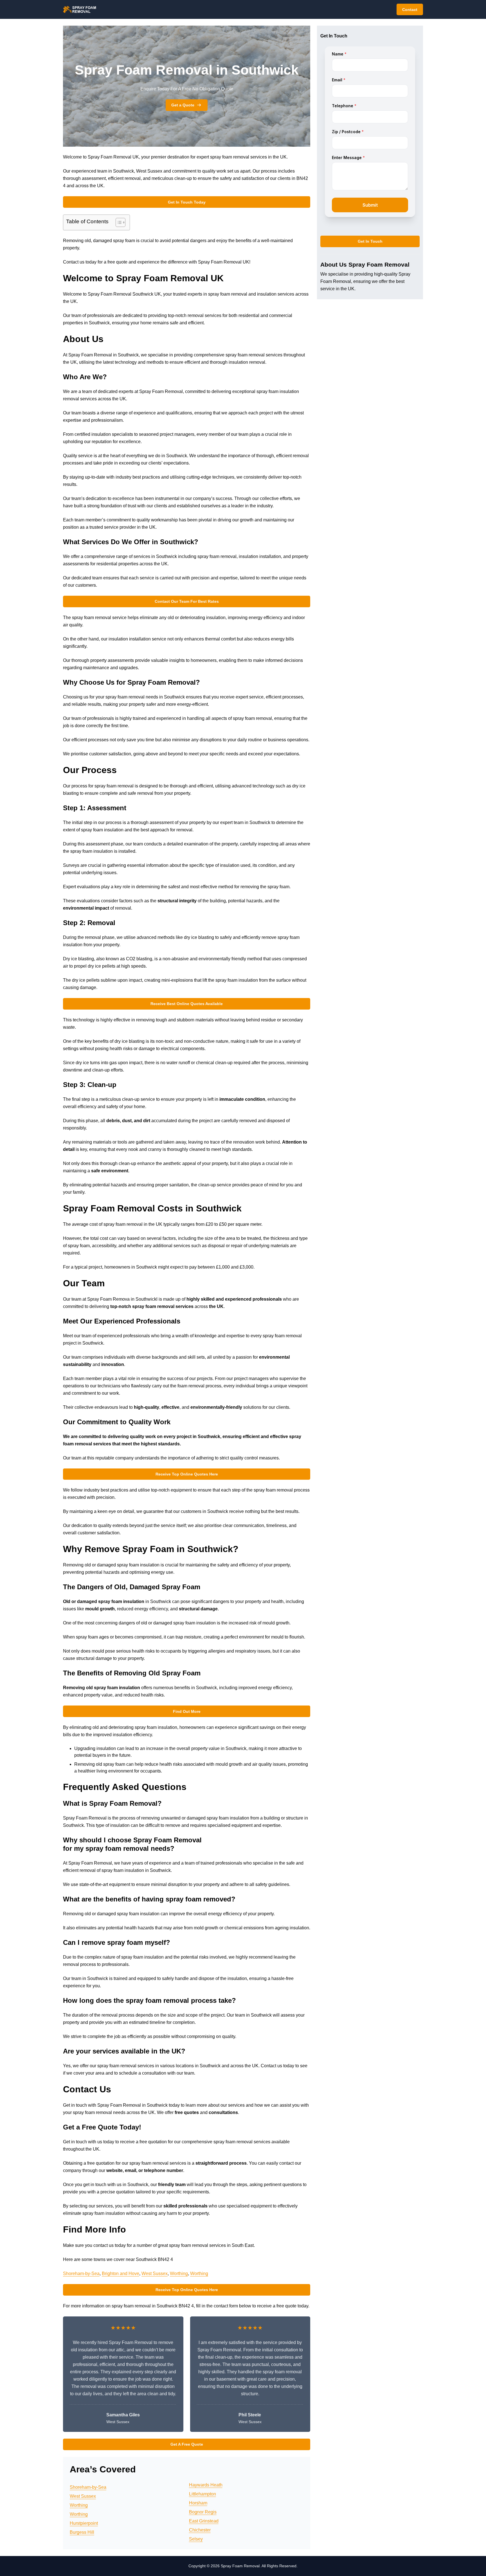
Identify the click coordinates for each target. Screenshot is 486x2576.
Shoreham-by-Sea (81, 2273)
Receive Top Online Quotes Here (187, 1474)
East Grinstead (204, 2521)
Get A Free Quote (187, 2444)
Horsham (198, 2503)
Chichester (200, 2530)
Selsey (196, 2539)
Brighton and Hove (121, 2273)
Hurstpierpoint (84, 2523)
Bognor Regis (203, 2512)
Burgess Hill (82, 2532)
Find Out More (187, 1711)
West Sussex (155, 2273)
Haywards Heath (206, 2485)
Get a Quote (183, 105)
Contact (410, 10)
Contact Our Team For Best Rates (187, 601)
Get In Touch (370, 242)
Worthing (179, 2273)
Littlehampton (202, 2494)
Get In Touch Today (187, 202)
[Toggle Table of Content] (118, 222)
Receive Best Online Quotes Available (187, 1004)
